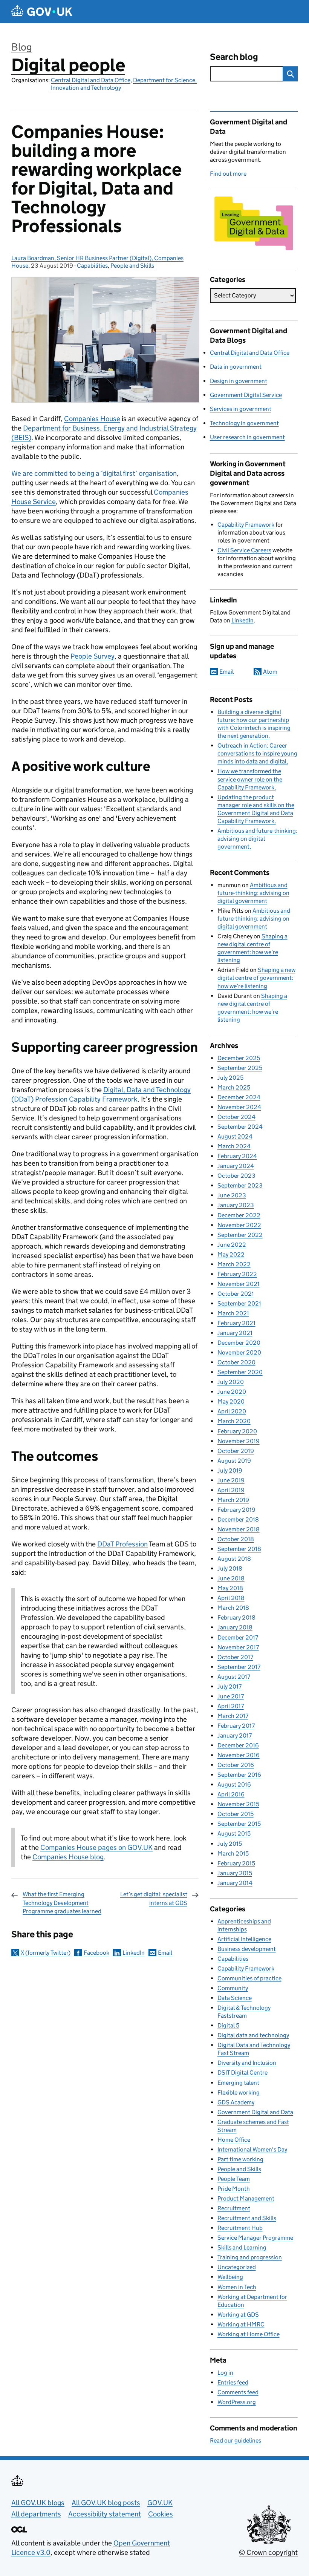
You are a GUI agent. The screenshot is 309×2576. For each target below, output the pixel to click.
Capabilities (92, 266)
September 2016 (239, 1775)
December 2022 (239, 1215)
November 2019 (239, 1441)
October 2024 (236, 1117)
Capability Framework (246, 525)
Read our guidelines (236, 2440)
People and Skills (132, 266)
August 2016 (234, 1785)
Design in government (239, 381)
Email (165, 1953)
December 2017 (238, 1637)
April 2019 (231, 1490)
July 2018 (230, 1568)
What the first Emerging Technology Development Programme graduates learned (62, 1903)
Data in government (236, 367)
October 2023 (236, 1176)
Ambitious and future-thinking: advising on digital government (257, 839)
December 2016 (238, 1745)
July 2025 (230, 1078)
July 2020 (231, 1382)
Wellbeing (230, 2277)
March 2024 (234, 1146)
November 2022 (239, 1225)
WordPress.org (237, 2402)
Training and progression (250, 2257)
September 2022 (240, 1235)
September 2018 (239, 1549)
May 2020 (231, 1401)
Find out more (228, 174)
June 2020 (232, 1392)
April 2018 (231, 1598)
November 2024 (239, 1107)
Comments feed (238, 2392)
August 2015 (234, 1834)
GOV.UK (160, 2503)
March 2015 (233, 1853)
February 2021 (236, 1323)
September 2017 (239, 1667)
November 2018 (239, 1529)
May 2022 (231, 1254)
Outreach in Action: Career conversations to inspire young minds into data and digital (257, 753)
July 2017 (229, 1686)
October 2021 (236, 1294)
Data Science (235, 1998)
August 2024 (235, 1136)
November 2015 (238, 1804)
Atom (270, 672)
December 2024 (239, 1097)
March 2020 (234, 1421)
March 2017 (233, 1716)
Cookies (161, 2514)
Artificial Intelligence (244, 1939)
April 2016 (231, 1794)
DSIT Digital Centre (242, 2073)
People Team (234, 2179)
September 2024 (240, 1127)
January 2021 (235, 1333)
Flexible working (239, 2093)
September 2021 (239, 1303)
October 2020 (236, 1362)
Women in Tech (237, 2287)
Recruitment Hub (240, 2228)
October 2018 (236, 1539)
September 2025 (240, 1068)
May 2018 (230, 1588)
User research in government (247, 437)
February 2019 (236, 1510)
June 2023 (232, 1195)
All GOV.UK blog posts (106, 2503)
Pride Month (234, 2189)
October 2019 (236, 1451)
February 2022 (237, 1274)
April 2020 (232, 1411)
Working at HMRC (241, 2324)
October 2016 (236, 1765)
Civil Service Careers (244, 550)
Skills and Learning (242, 2247)
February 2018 (236, 1617)
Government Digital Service (246, 395)
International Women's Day (252, 2149)
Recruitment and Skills (247, 2218)
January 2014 (235, 1883)
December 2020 (239, 1343)
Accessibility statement (105, 2514)
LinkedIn (134, 1953)
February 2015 (236, 1863)
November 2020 (239, 1352)
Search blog (234, 57)
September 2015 (239, 1824)
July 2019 (230, 1470)
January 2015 (235, 1873)
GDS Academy (236, 2102)
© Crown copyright (268, 2552)
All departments (36, 2514)
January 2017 (235, 1735)
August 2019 (234, 1461)
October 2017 (235, 1657)
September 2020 (240, 1372)
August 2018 (234, 1559)
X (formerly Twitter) (46, 1953)
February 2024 (237, 1156)
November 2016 (239, 1755)
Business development (247, 1949)
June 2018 (231, 1578)
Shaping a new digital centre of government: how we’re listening (256, 978)
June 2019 (231, 1480)
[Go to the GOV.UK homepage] (42, 11)
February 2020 (237, 1431)
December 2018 (238, 1519)
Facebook (96, 1953)
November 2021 (239, 1284)
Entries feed (233, 2382)
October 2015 (236, 1814)
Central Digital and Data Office (91, 80)
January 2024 (236, 1166)
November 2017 (238, 1647)
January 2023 (236, 1205)
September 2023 (240, 1185)
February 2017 (236, 1726)
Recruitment (234, 2208)
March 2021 (233, 1313)
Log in (225, 2373)
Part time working (240, 2159)
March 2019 (233, 1500)
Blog (22, 47)
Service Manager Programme (255, 2238)
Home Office (234, 2140)
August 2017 (234, 1677)
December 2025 (239, 1058)
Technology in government (244, 423)
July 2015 (230, 1844)
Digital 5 (228, 2025)
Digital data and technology (253, 2035)
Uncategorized (237, 2267)
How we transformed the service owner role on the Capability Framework (250, 779)
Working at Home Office (249, 2334)
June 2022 (232, 1245)
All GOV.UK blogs (38, 2503)
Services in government (241, 409)
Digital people (68, 65)
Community (233, 1988)
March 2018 (233, 1608)
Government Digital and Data (255, 2112)
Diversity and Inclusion (247, 2063)
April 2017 (231, 1706)
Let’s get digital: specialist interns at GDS (154, 1898)
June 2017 (231, 1696)
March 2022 (234, 1264)
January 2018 (235, 1627)
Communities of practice (249, 1978)
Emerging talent (238, 2083)
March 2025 (234, 1087)
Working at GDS (238, 2315)
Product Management (246, 2198)
